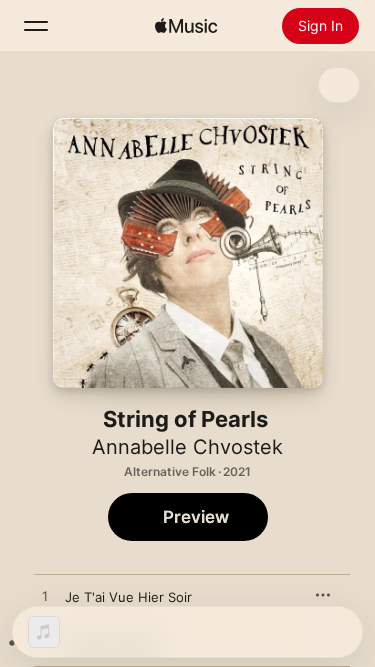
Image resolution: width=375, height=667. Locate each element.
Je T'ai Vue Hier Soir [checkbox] (128, 597)
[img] (186, 26)
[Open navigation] (36, 26)
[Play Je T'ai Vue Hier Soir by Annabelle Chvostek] (45, 597)
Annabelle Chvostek (187, 447)
